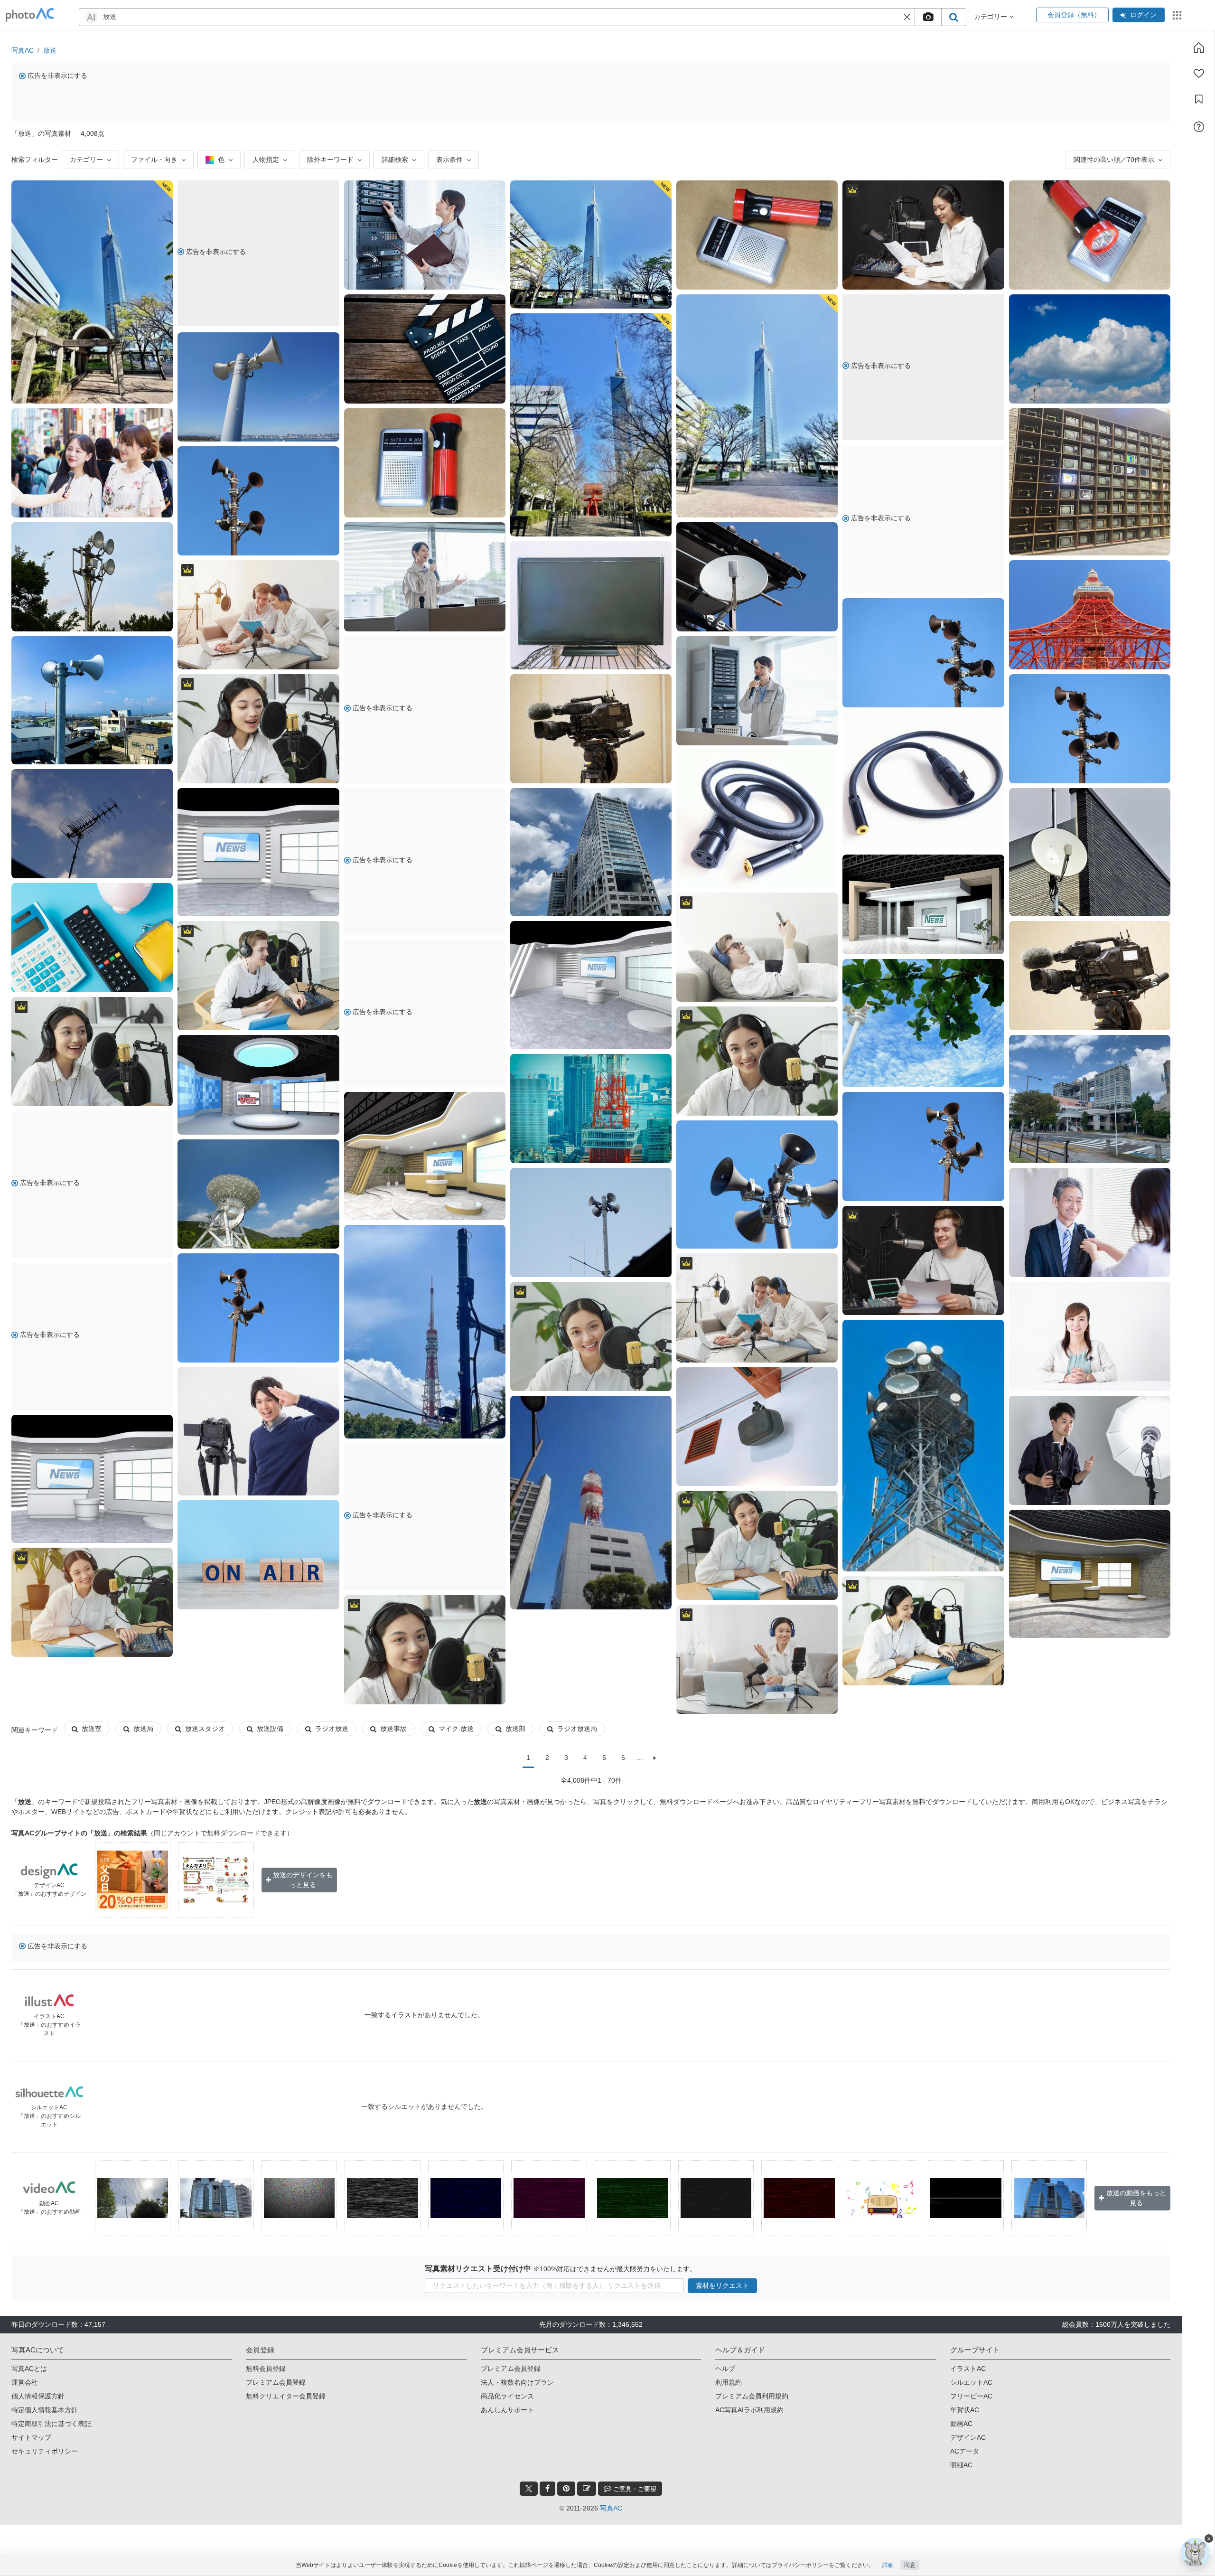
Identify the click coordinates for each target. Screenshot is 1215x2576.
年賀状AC (965, 2410)
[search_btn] (953, 17)
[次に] (655, 1758)
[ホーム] (1199, 47)
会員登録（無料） (1072, 15)
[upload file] (928, 17)
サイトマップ (31, 2437)
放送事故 (393, 1729)
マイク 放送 (456, 1729)
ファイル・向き (154, 160)
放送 (50, 50)
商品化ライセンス (507, 2396)
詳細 (888, 2565)
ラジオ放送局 (577, 1729)
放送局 (143, 1729)
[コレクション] (1199, 99)
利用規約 (729, 2382)
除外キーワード (330, 160)
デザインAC (968, 2437)
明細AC (961, 2465)
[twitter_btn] (529, 2489)
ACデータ (965, 2451)
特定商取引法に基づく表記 (51, 2424)
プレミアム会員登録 (276, 2382)
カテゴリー (86, 160)
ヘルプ (725, 2369)
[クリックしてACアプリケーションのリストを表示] (1177, 15)
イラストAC (968, 2369)
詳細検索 (395, 160)
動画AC (961, 2424)
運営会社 (25, 2382)
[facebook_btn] (547, 2489)
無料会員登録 (266, 2369)
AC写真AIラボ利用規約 (749, 2410)
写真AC (23, 50)
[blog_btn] (587, 2489)
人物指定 (266, 160)
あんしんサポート (507, 2410)
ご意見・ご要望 (634, 2489)
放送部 (515, 1729)
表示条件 (449, 160)
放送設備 (270, 1729)
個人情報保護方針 (38, 2396)
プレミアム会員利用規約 (752, 2396)
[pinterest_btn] (566, 2489)
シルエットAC (971, 2382)
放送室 (92, 1729)
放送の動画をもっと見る (1136, 2198)
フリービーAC (971, 2396)
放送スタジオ (205, 1729)
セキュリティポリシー (45, 2451)
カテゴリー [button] (991, 17)
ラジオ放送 (332, 1729)
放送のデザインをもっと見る (303, 1880)
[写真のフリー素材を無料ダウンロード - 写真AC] (30, 15)
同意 (910, 2565)
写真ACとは (29, 2369)
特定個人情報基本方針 (45, 2410)
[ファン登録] (1199, 74)
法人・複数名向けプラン (517, 2382)
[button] (907, 17)
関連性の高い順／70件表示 (1114, 160)
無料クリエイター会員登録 (286, 2396)
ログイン (1143, 15)
